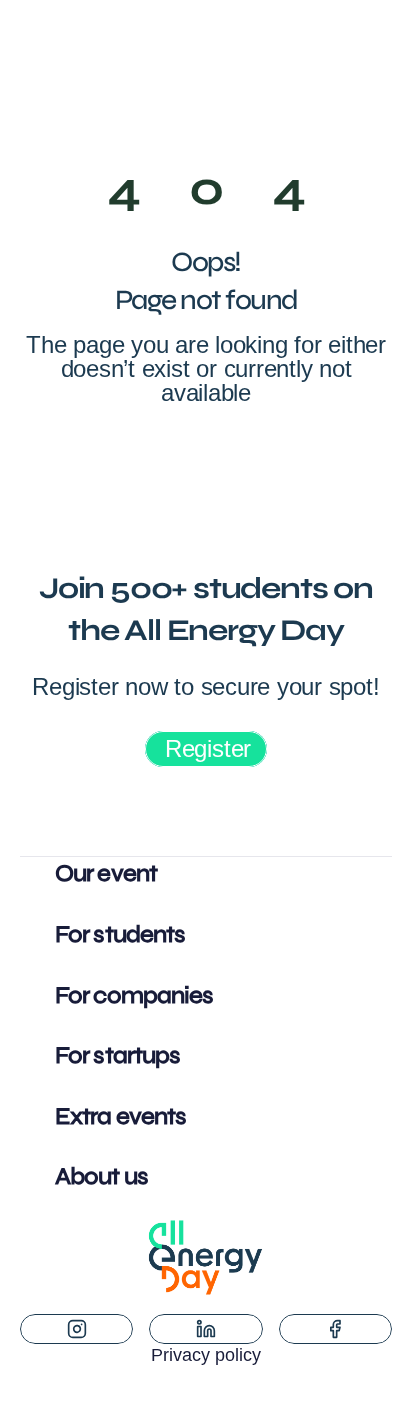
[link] (206, 749)
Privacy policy (206, 1355)
